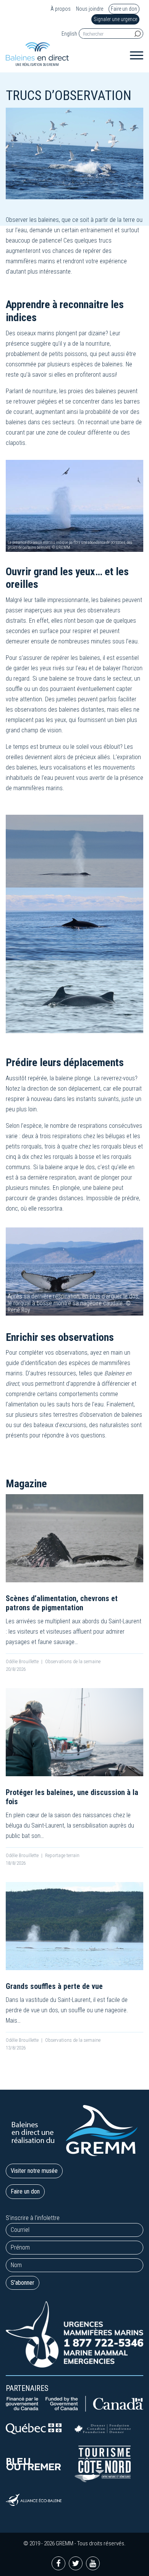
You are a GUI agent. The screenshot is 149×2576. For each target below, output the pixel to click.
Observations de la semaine (73, 1661)
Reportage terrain (62, 1855)
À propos (61, 9)
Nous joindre (90, 9)
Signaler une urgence (115, 19)
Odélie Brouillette (22, 1661)
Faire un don (124, 9)
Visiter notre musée (34, 2171)
